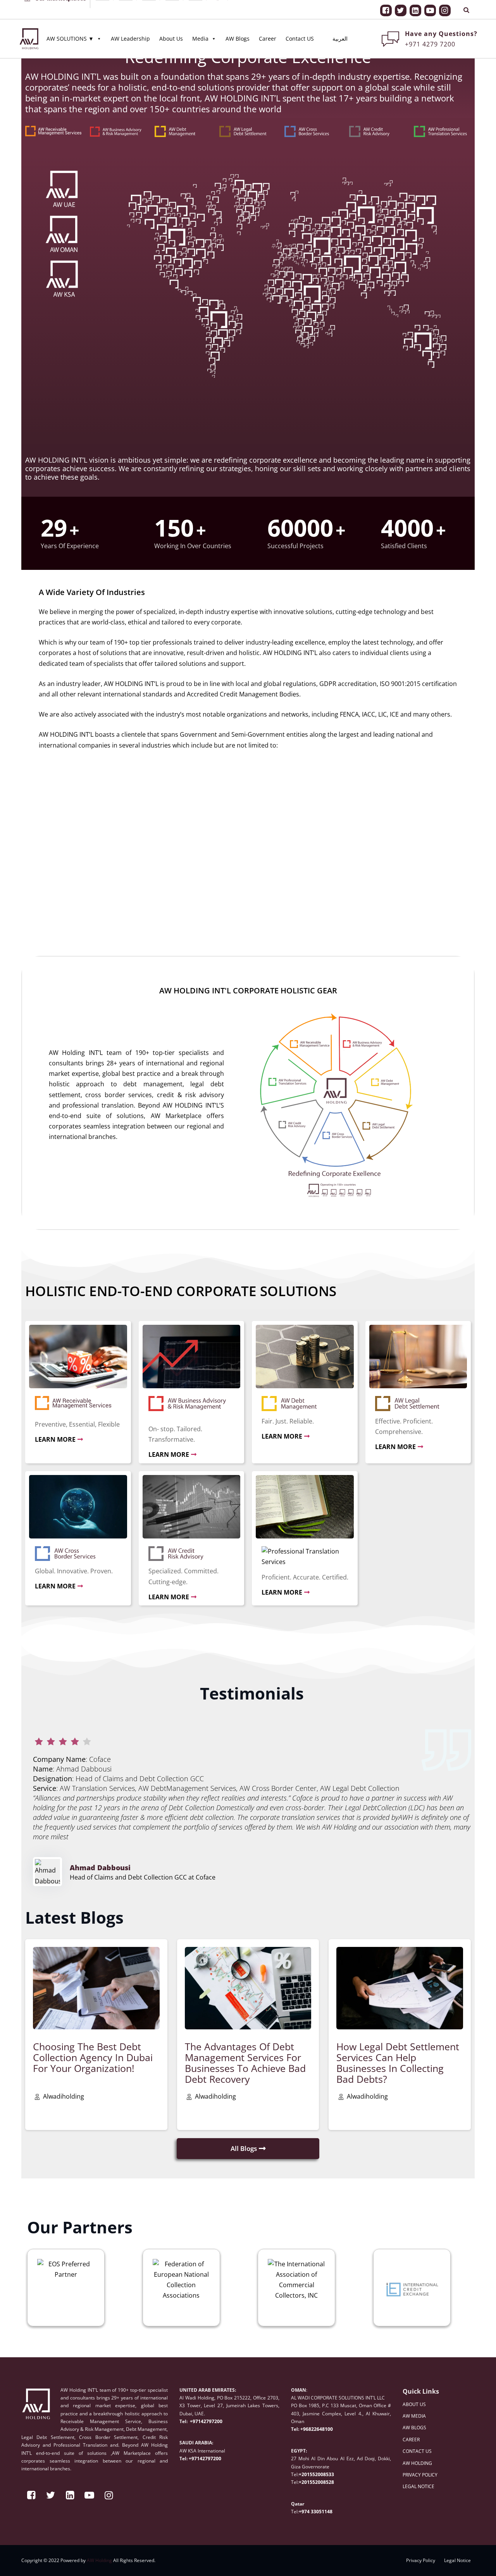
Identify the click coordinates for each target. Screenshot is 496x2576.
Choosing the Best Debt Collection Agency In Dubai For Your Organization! (93, 2057)
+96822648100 (317, 2429)
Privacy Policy (421, 2560)
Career (268, 27)
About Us (171, 27)
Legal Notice (457, 2560)
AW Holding (99, 2560)
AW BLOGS (414, 2428)
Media (204, 27)
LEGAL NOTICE (418, 2486)
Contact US (300, 27)
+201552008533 (316, 2474)
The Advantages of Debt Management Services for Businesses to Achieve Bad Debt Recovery (245, 2063)
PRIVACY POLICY (420, 2475)
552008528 (322, 2482)
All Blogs (244, 2148)
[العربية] (335, 27)
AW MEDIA (414, 2416)
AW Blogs (238, 27)
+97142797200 (206, 2421)
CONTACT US (417, 2451)
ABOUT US (414, 2404)
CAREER (411, 2440)
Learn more (55, 1439)
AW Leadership (130, 27)
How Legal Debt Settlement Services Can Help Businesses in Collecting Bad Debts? (398, 2063)
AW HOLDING (417, 2463)
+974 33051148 (316, 2512)
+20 (303, 2482)
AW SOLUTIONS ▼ (74, 27)
